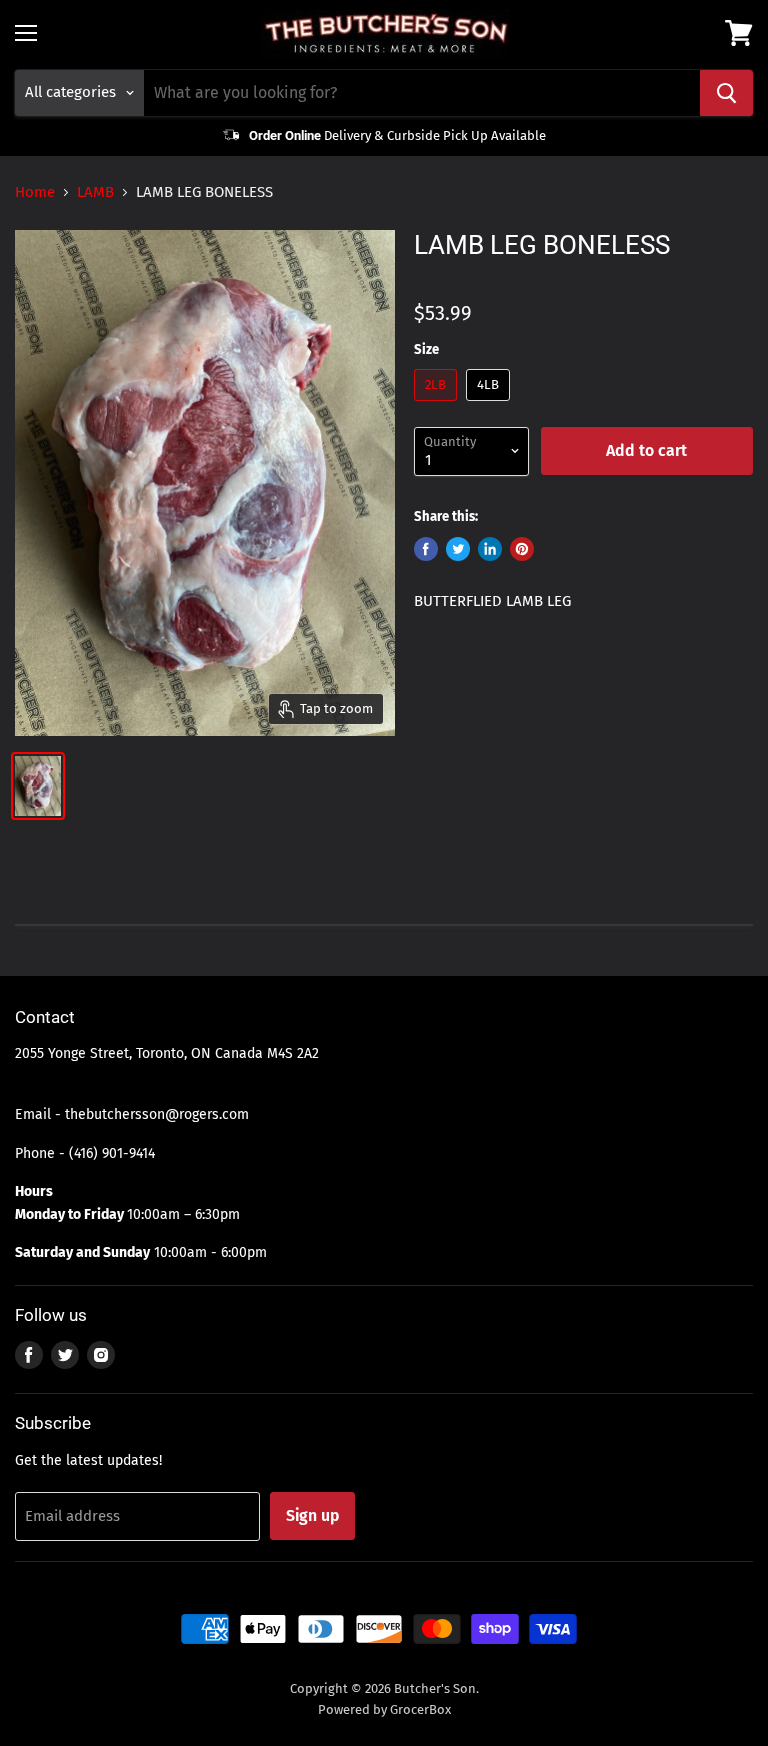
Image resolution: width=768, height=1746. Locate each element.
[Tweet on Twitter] (458, 549)
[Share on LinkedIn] (490, 549)
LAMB (95, 192)
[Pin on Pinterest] (522, 549)
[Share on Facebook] (426, 549)
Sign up (312, 1515)
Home (35, 192)
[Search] (726, 93)
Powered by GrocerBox (384, 1709)
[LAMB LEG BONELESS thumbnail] (38, 786)
